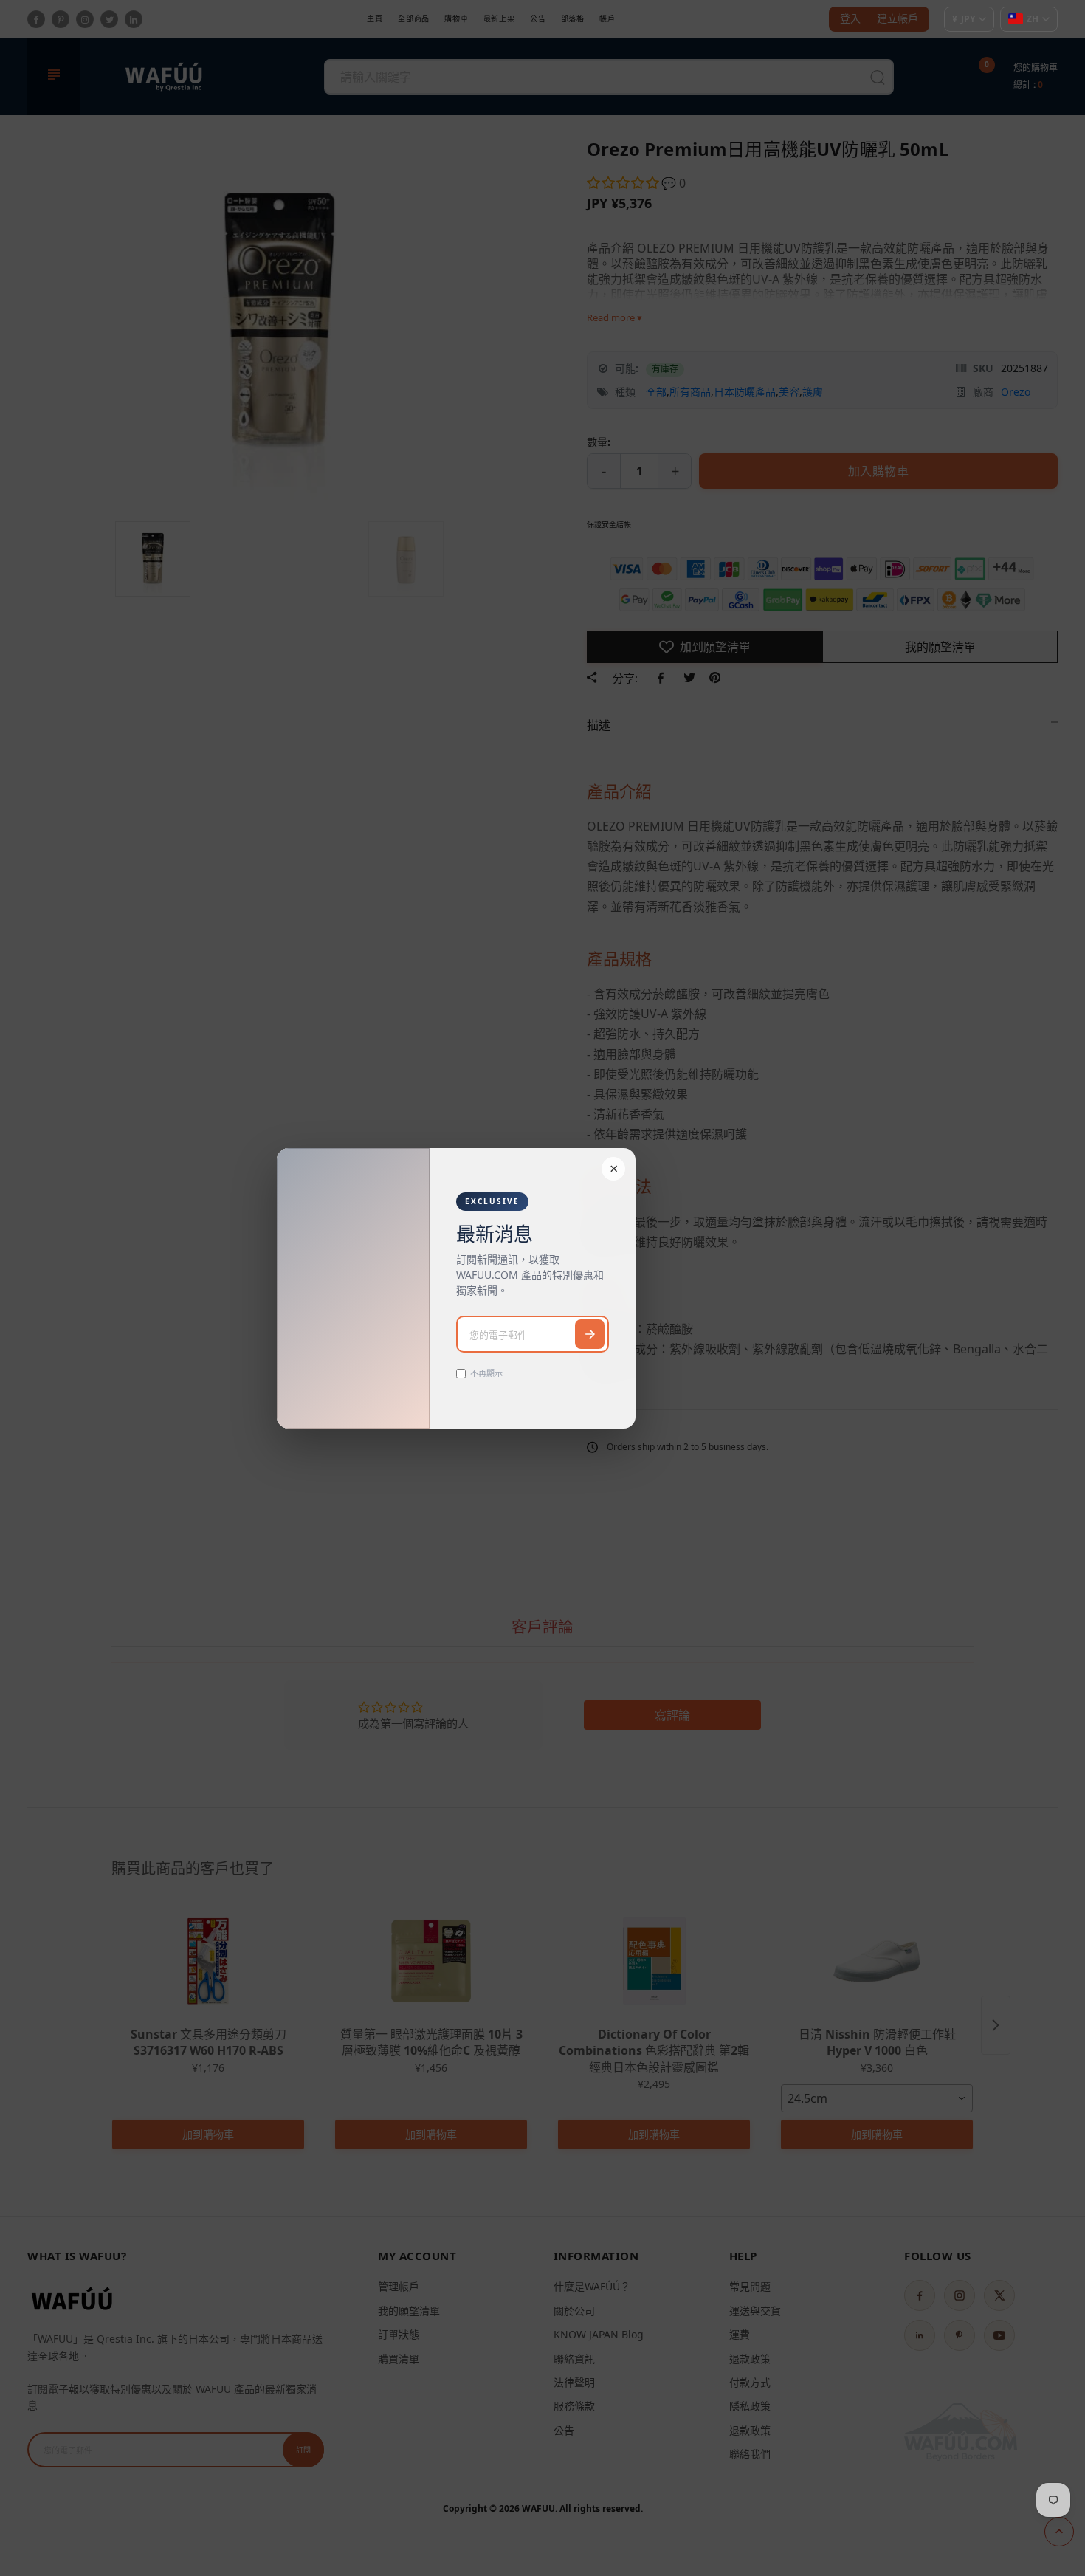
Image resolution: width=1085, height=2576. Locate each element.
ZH (1033, 19)
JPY (964, 19)
